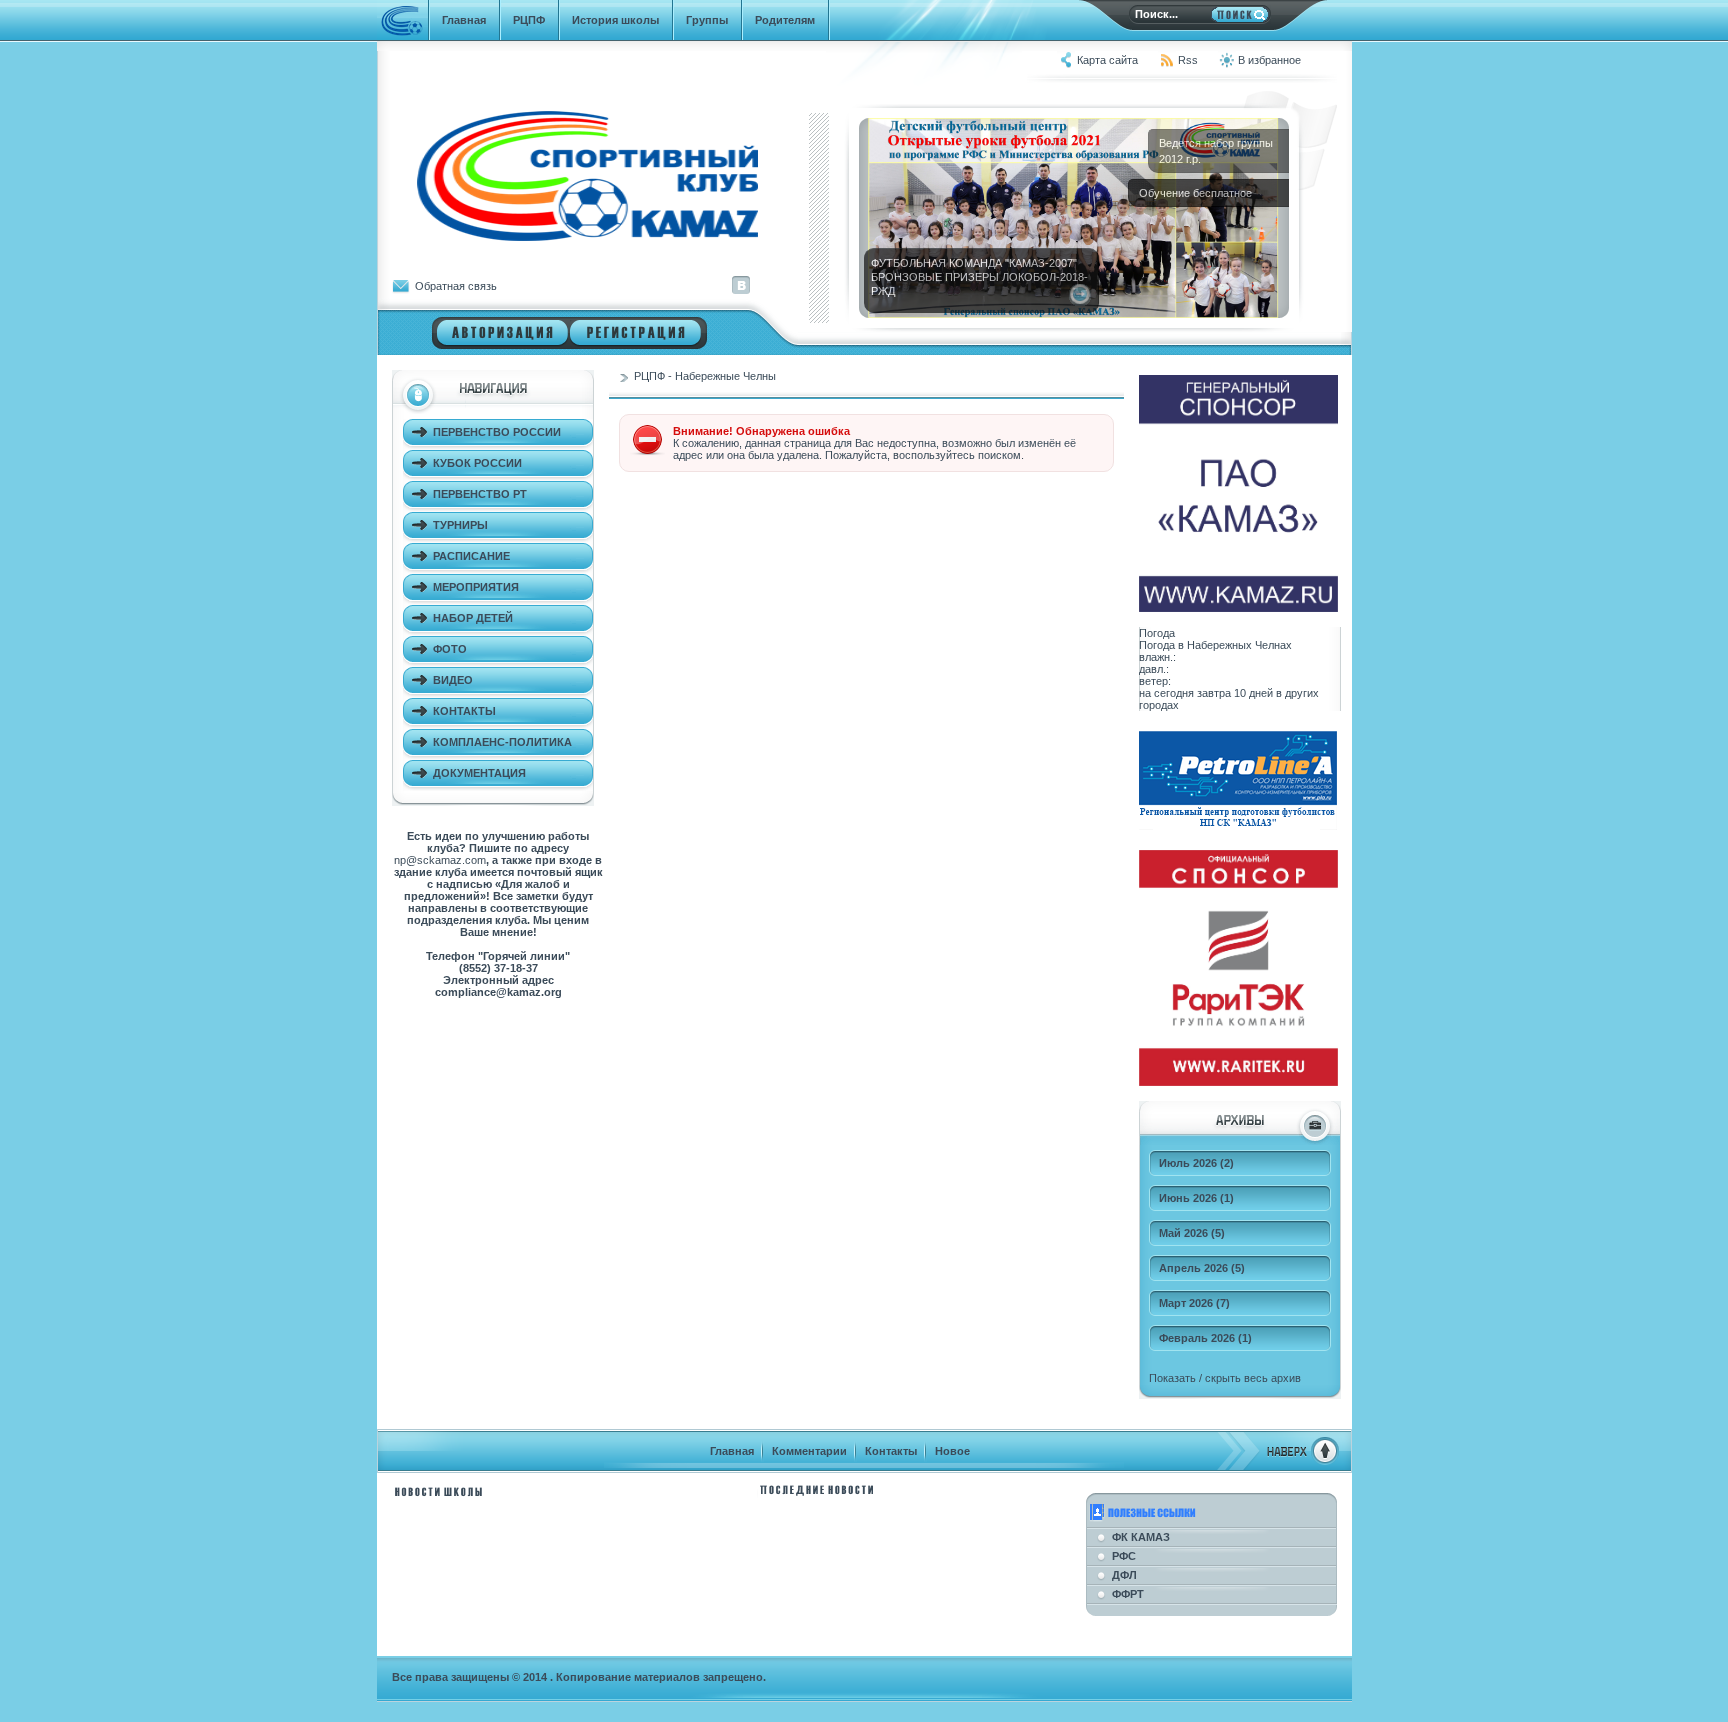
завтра (1214, 693)
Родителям (785, 20)
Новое (952, 1451)
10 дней (1253, 693)
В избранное (1269, 60)
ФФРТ (1128, 1594)
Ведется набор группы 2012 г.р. (1216, 151)
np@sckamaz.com (440, 860)
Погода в (1215, 645)
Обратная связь (456, 286)
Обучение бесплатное (1195, 193)
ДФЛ (1124, 1575)
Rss (1188, 60)
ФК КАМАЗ (1141, 1537)
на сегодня (1166, 693)
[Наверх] (1278, 1461)
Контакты (891, 1451)
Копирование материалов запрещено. (661, 1677)
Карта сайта (1107, 60)
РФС (1124, 1556)
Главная (464, 20)
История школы (615, 20)
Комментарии (809, 1451)
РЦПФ (529, 20)
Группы (707, 20)
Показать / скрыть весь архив (1225, 1378)
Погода (1157, 633)
